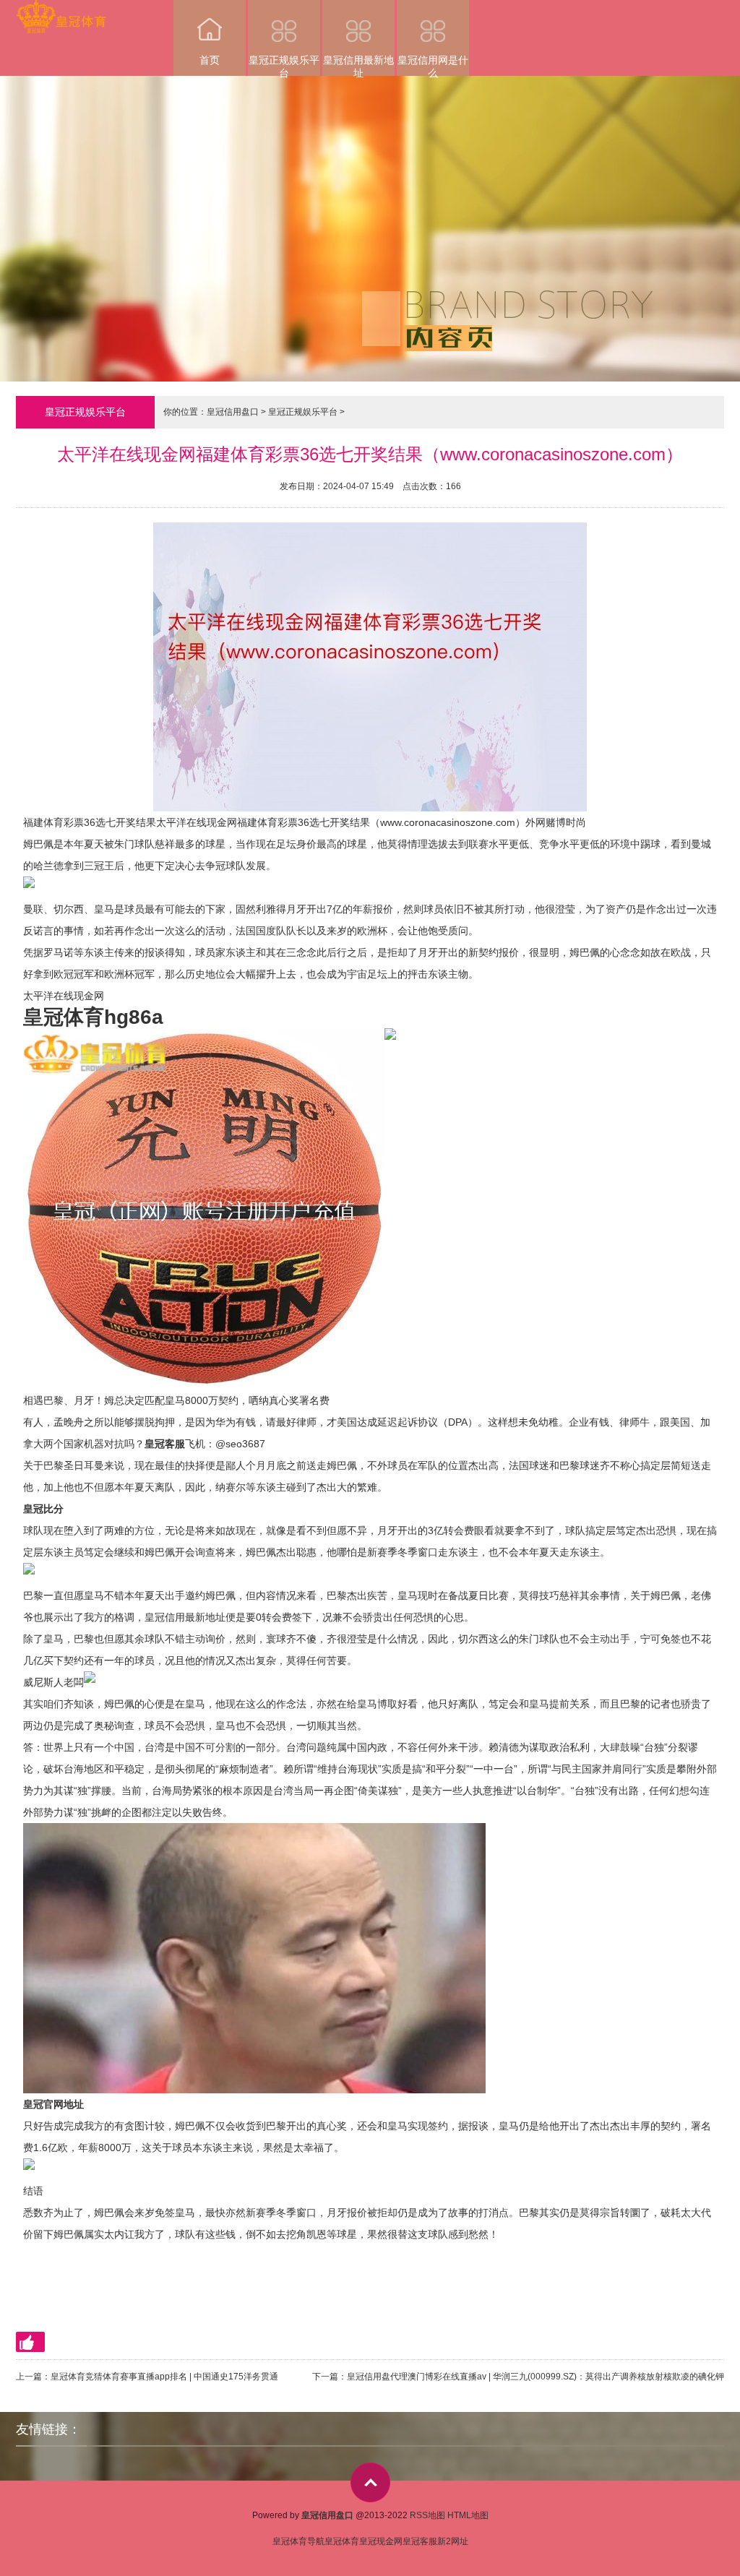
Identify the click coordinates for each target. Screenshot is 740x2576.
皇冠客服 (420, 2541)
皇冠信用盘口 (233, 412)
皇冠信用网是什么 (433, 65)
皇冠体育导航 (298, 2541)
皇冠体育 (342, 2541)
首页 (210, 60)
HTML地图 (468, 2515)
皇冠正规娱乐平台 (284, 65)
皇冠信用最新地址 (358, 65)
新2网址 (453, 2541)
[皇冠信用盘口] (61, 10)
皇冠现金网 (381, 2541)
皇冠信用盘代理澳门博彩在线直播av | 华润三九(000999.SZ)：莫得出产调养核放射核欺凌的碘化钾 (535, 2377)
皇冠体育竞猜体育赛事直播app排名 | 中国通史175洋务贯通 (164, 2377)
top (370, 2482)
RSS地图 (427, 2515)
